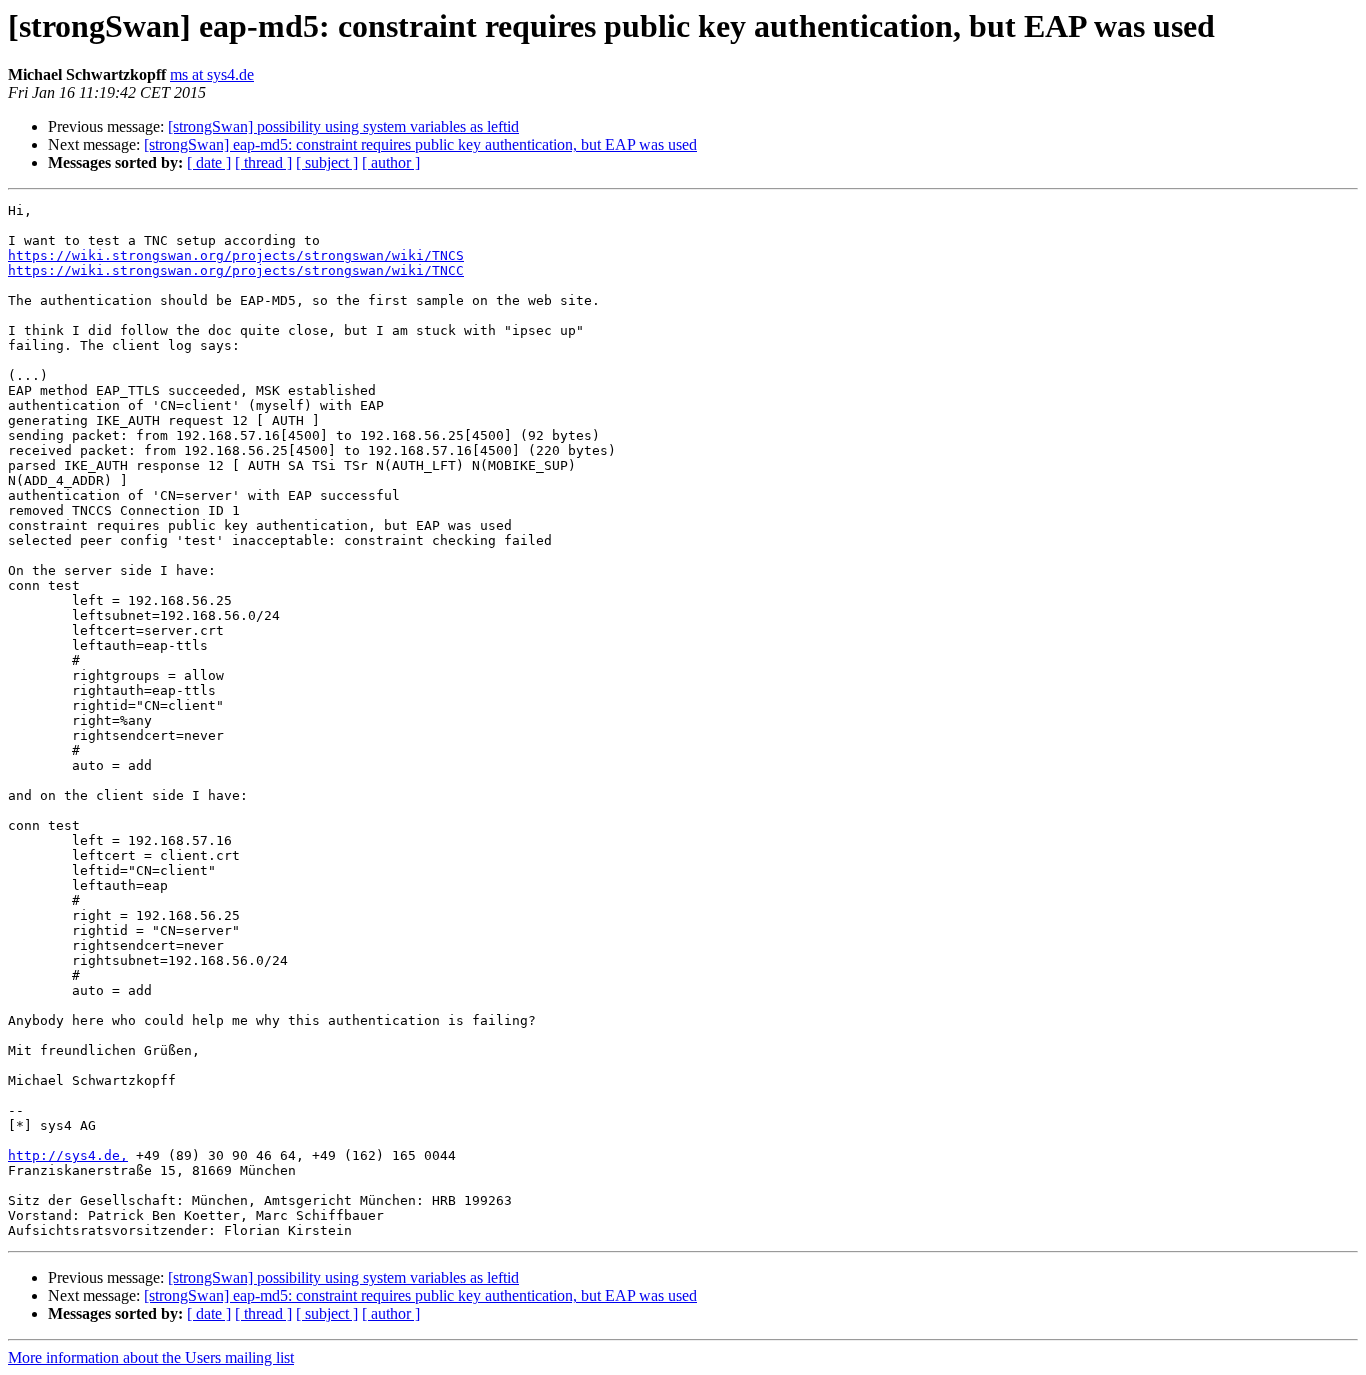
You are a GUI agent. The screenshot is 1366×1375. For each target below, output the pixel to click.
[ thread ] (263, 162)
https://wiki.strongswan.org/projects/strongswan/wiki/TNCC (236, 270)
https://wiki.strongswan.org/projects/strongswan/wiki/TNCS (236, 255)
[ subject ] (327, 162)
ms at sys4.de (212, 74)
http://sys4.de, (68, 1155)
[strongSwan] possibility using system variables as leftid (343, 126)
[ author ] (391, 162)
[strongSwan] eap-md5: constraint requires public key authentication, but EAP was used (420, 144)
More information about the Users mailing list (151, 1357)
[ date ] (209, 162)
